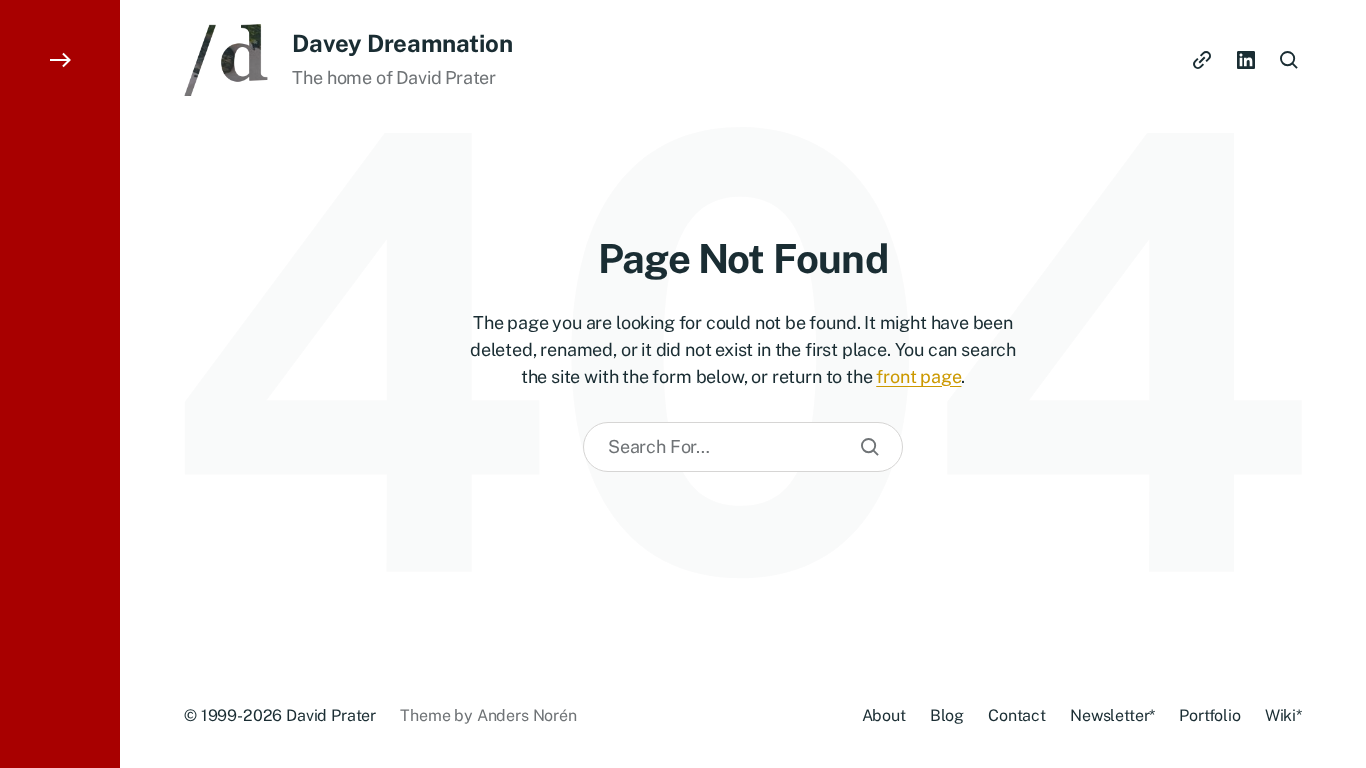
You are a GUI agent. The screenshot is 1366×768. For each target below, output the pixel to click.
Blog (947, 715)
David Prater (331, 715)
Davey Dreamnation (402, 43)
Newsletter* (1112, 715)
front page (918, 376)
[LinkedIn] (1246, 60)
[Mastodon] (1202, 60)
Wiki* (1283, 715)
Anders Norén (527, 715)
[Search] (870, 447)
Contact (1017, 715)
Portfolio (1210, 715)
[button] (60, 384)
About (884, 715)
